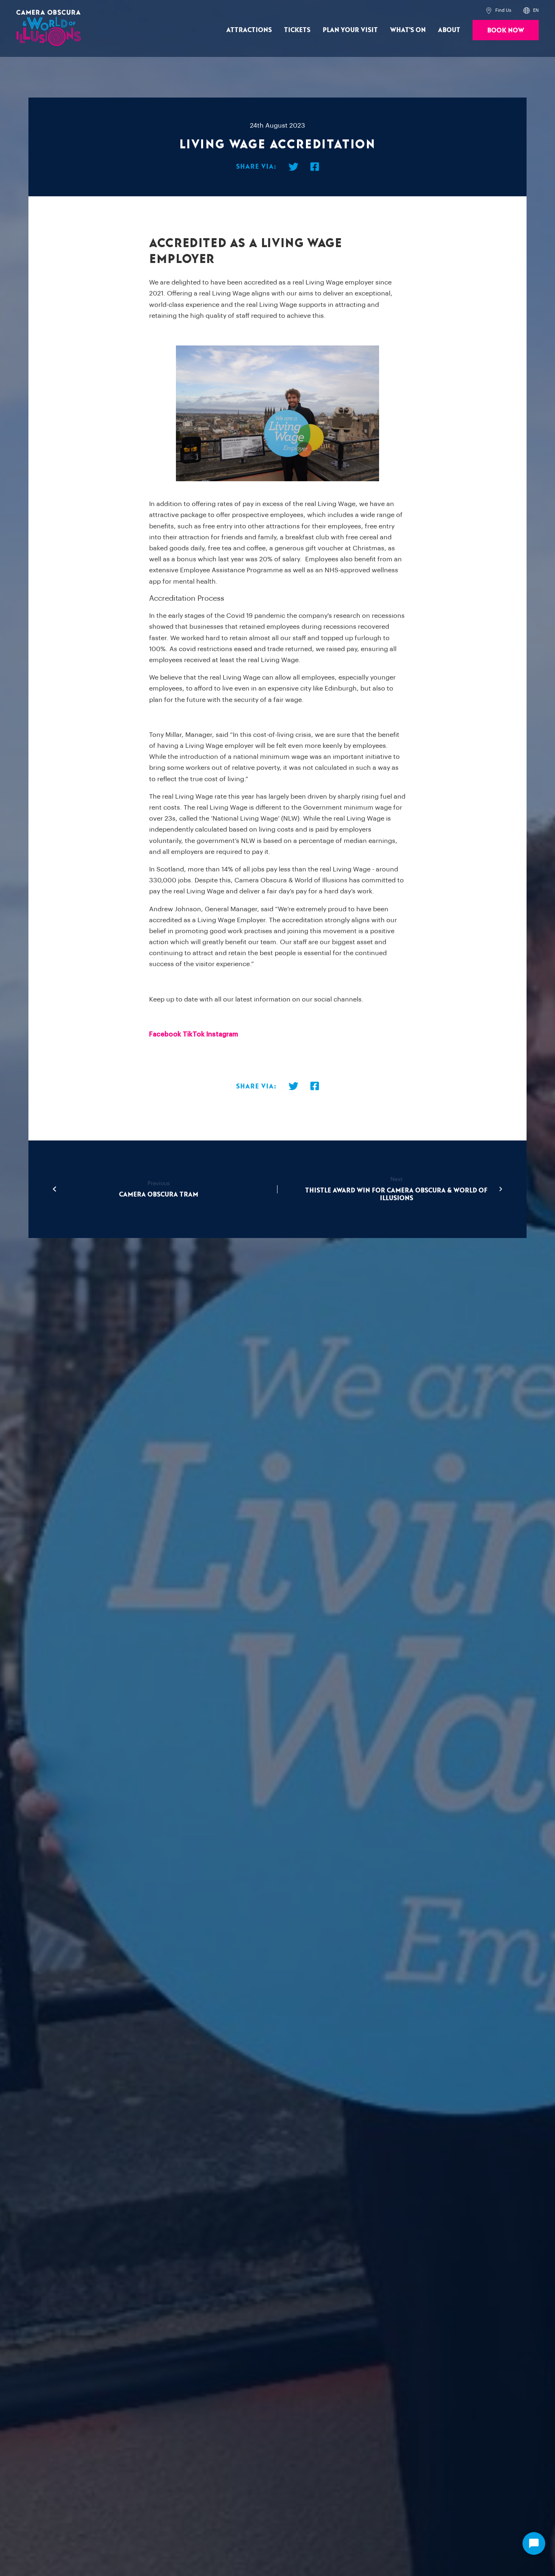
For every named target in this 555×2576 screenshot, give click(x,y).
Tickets (297, 30)
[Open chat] (534, 2543)
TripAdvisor (442, 49)
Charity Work (388, 49)
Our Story (233, 49)
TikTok (194, 1034)
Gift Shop (402, 49)
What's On (408, 30)
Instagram (222, 1034)
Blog (293, 49)
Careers (267, 49)
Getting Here (263, 49)
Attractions (249, 30)
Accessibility (341, 49)
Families (302, 49)
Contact (319, 49)
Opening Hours (213, 49)
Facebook (165, 1034)
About (449, 30)
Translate (514, 47)
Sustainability (438, 49)
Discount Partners (333, 48)
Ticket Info (250, 48)
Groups (285, 48)
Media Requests (187, 49)
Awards (349, 49)
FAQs (374, 49)
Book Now (506, 30)
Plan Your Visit (350, 30)
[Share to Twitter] (293, 168)
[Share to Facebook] (315, 168)
